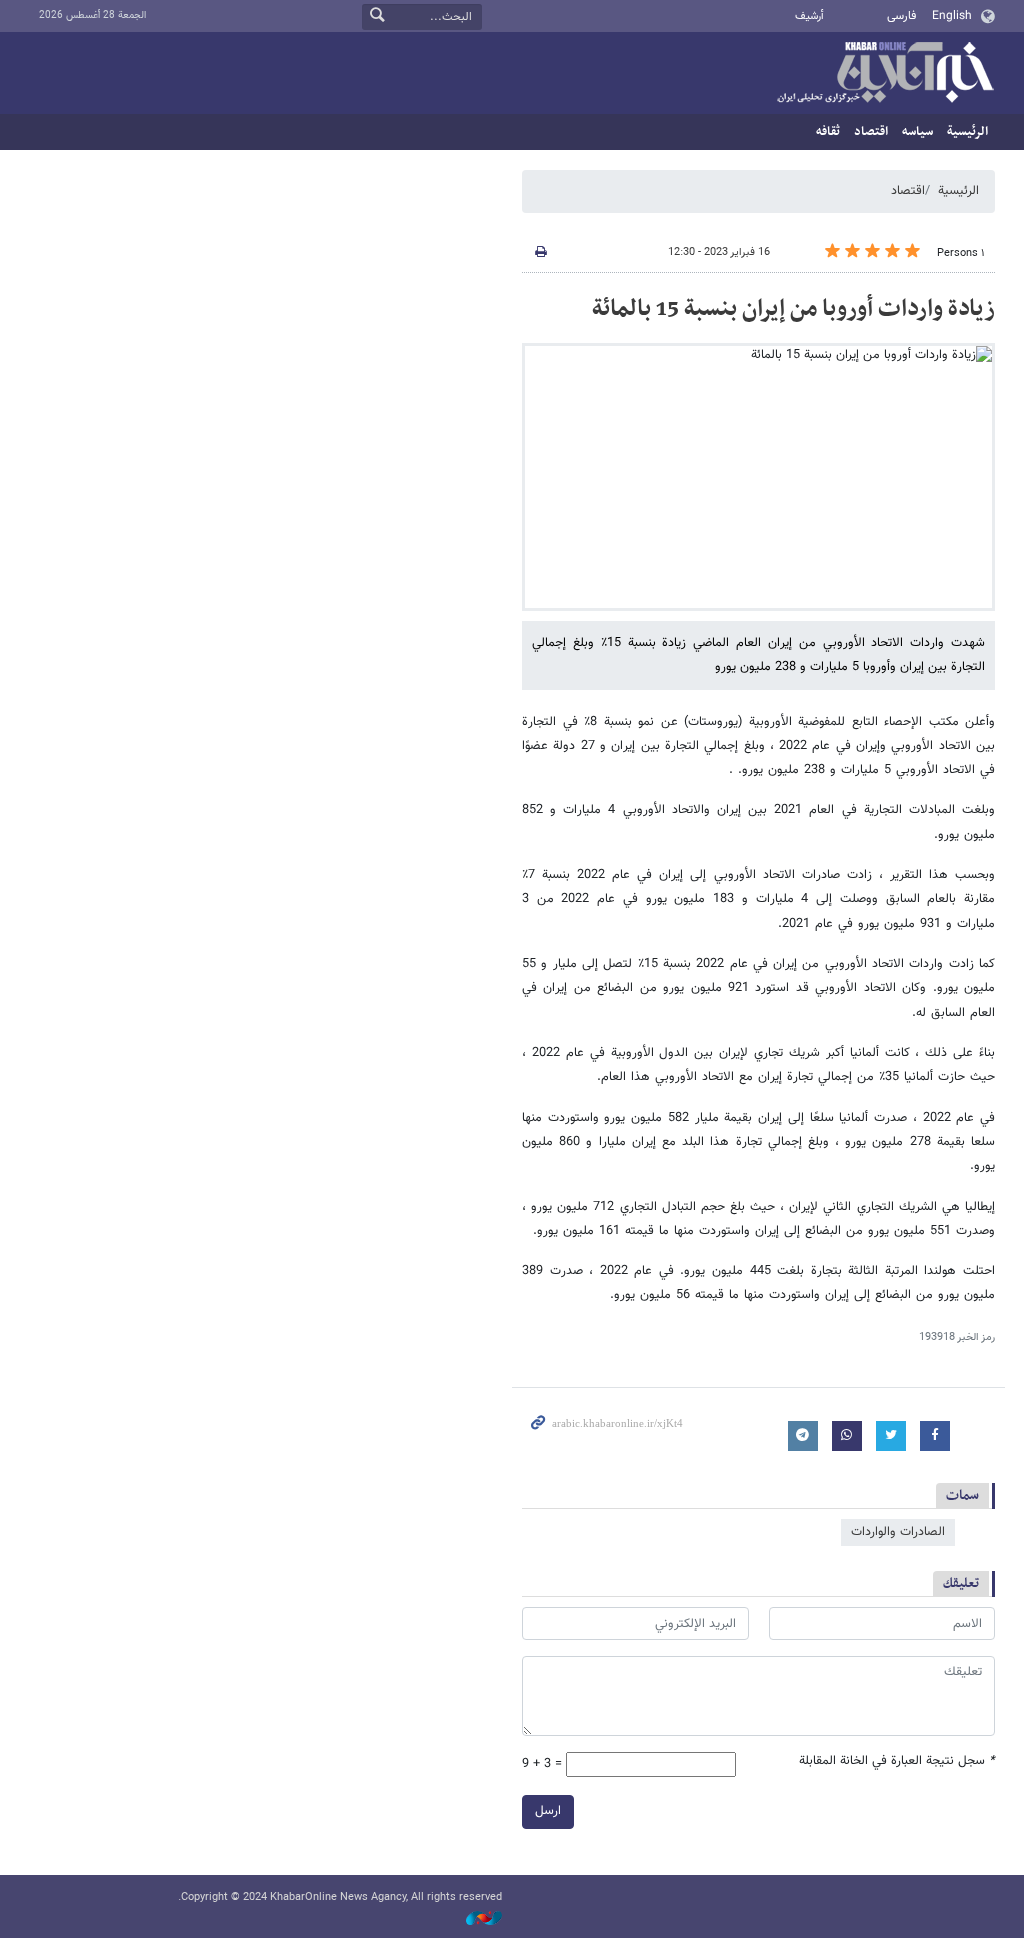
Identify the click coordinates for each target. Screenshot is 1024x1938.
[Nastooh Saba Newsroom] (474, 1919)
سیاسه (917, 132)
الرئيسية (967, 132)
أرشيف (809, 16)
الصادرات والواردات (898, 1532)
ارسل (548, 1811)
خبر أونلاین (885, 74)
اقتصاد (871, 132)
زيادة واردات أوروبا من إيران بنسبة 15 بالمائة (793, 309)
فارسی (901, 16)
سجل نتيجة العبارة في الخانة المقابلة (897, 1761)
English (952, 16)
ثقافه (828, 132)
